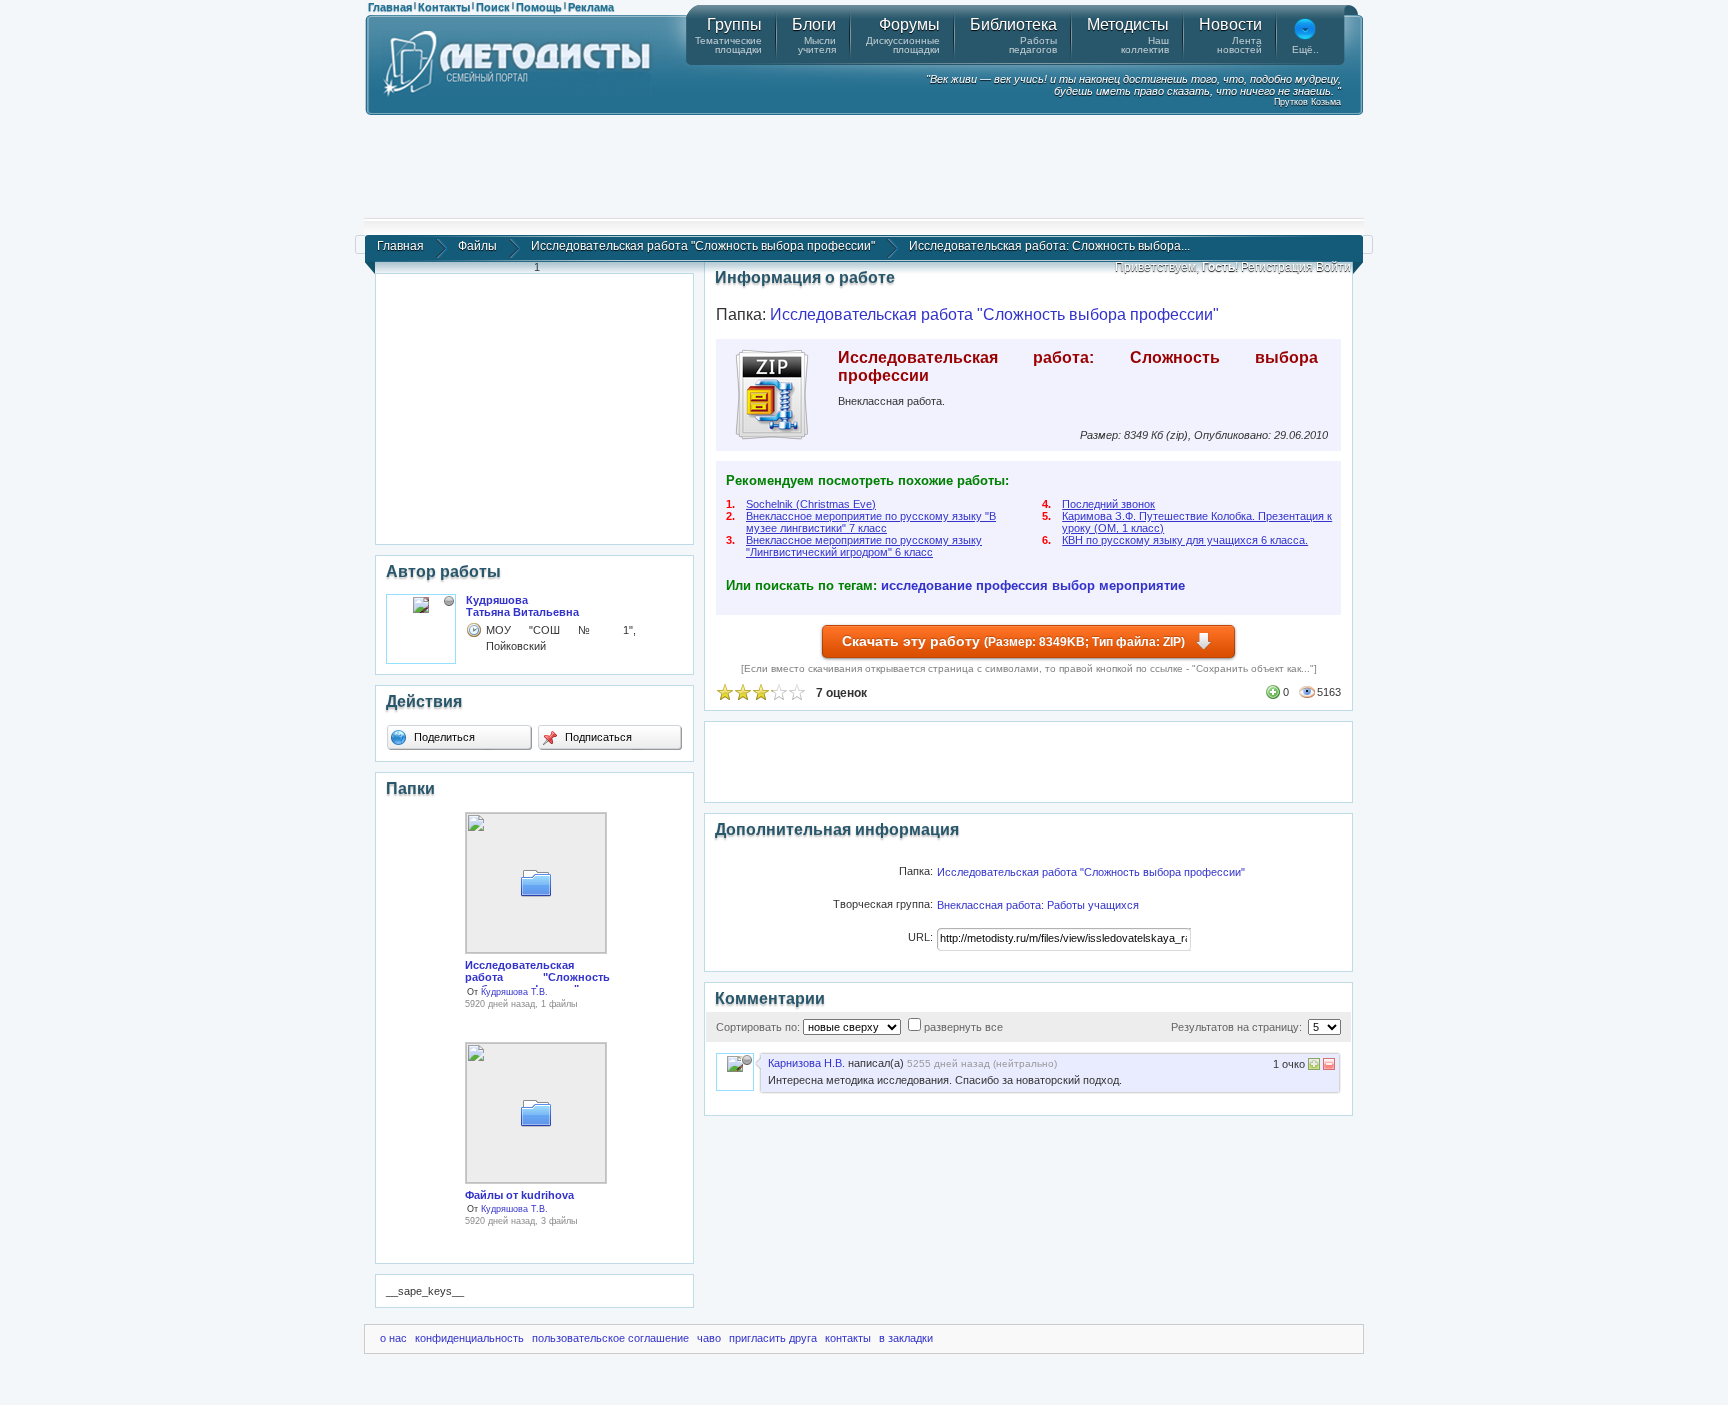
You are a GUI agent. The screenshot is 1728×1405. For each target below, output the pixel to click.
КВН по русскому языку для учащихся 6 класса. (1185, 540)
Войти (1333, 267)
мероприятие (1142, 585)
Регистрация (1277, 267)
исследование (926, 585)
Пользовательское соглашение (610, 1338)
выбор (1073, 585)
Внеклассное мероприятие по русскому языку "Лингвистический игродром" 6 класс (864, 546)
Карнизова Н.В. (806, 1063)
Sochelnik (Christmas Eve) (811, 504)
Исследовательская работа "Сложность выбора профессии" (703, 246)
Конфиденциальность (469, 1338)
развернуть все (963, 1027)
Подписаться (597, 737)
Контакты (444, 7)
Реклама (591, 7)
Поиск (493, 7)
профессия (1012, 585)
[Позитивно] (1314, 1066)
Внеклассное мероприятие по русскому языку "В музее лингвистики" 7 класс (871, 522)
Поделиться (443, 737)
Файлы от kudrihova (519, 1195)
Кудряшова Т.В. (514, 992)
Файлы (477, 246)
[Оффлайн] (449, 601)
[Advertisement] (864, 165)
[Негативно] (1327, 1066)
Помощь (539, 7)
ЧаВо (709, 1338)
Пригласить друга (773, 1338)
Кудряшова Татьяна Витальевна (522, 606)
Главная (390, 7)
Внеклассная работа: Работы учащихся (1038, 905)
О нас (393, 1338)
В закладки (906, 1338)
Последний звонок (1108, 504)
